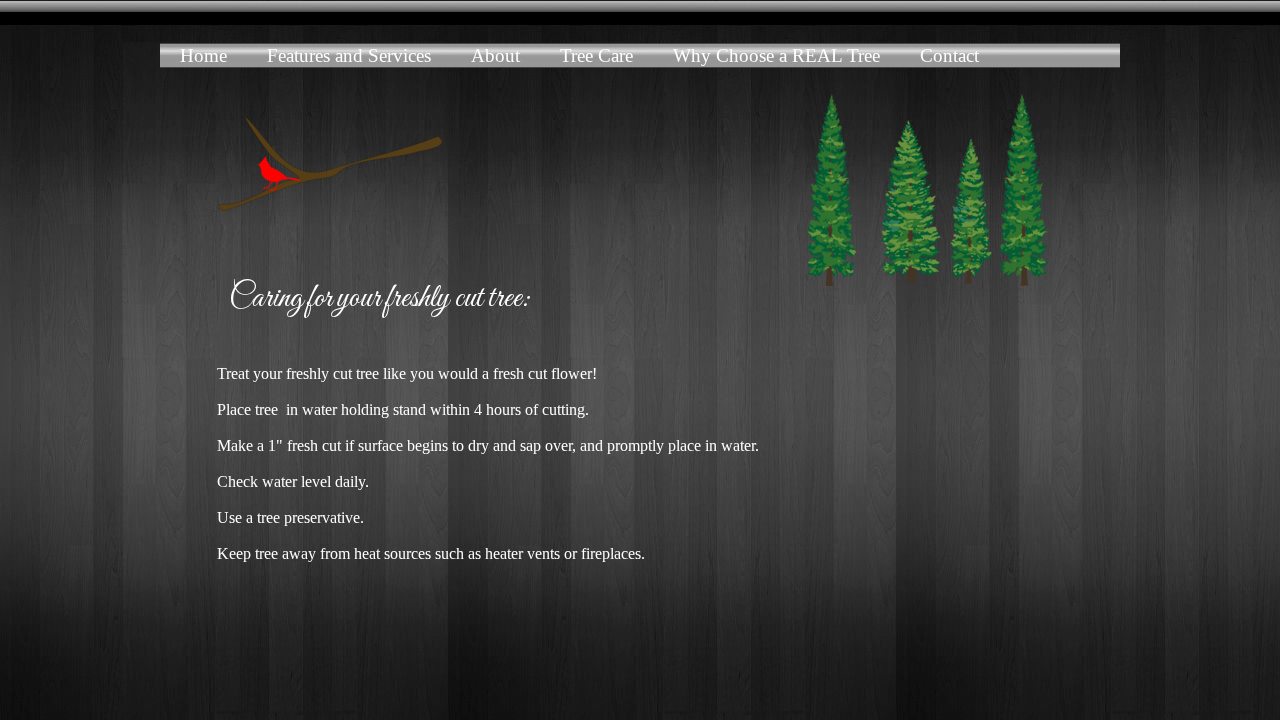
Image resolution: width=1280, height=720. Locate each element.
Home (203, 55)
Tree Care (596, 55)
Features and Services (349, 55)
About (495, 55)
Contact (949, 55)
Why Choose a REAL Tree (776, 55)
